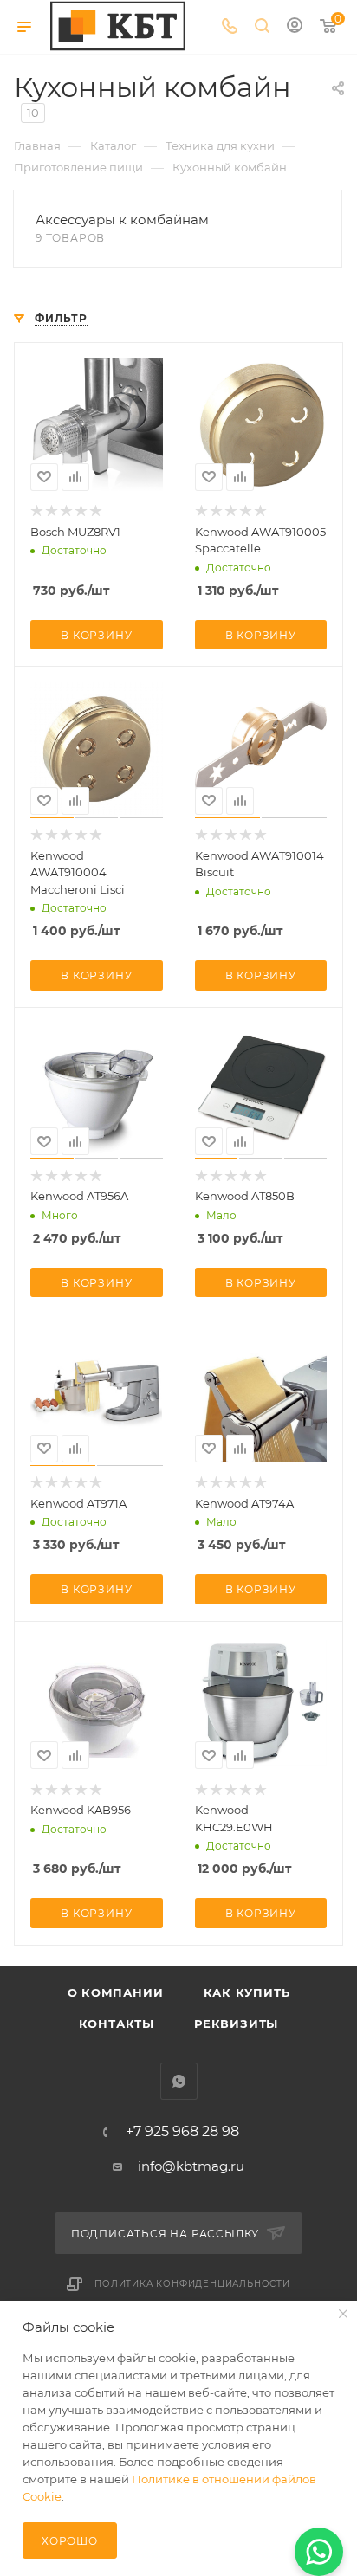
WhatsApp (179, 2081)
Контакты (117, 2024)
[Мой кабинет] (295, 27)
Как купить (247, 1992)
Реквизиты (236, 2024)
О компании (116, 1992)
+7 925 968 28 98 (182, 2132)
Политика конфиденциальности (192, 2284)
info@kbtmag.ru (191, 2166)
